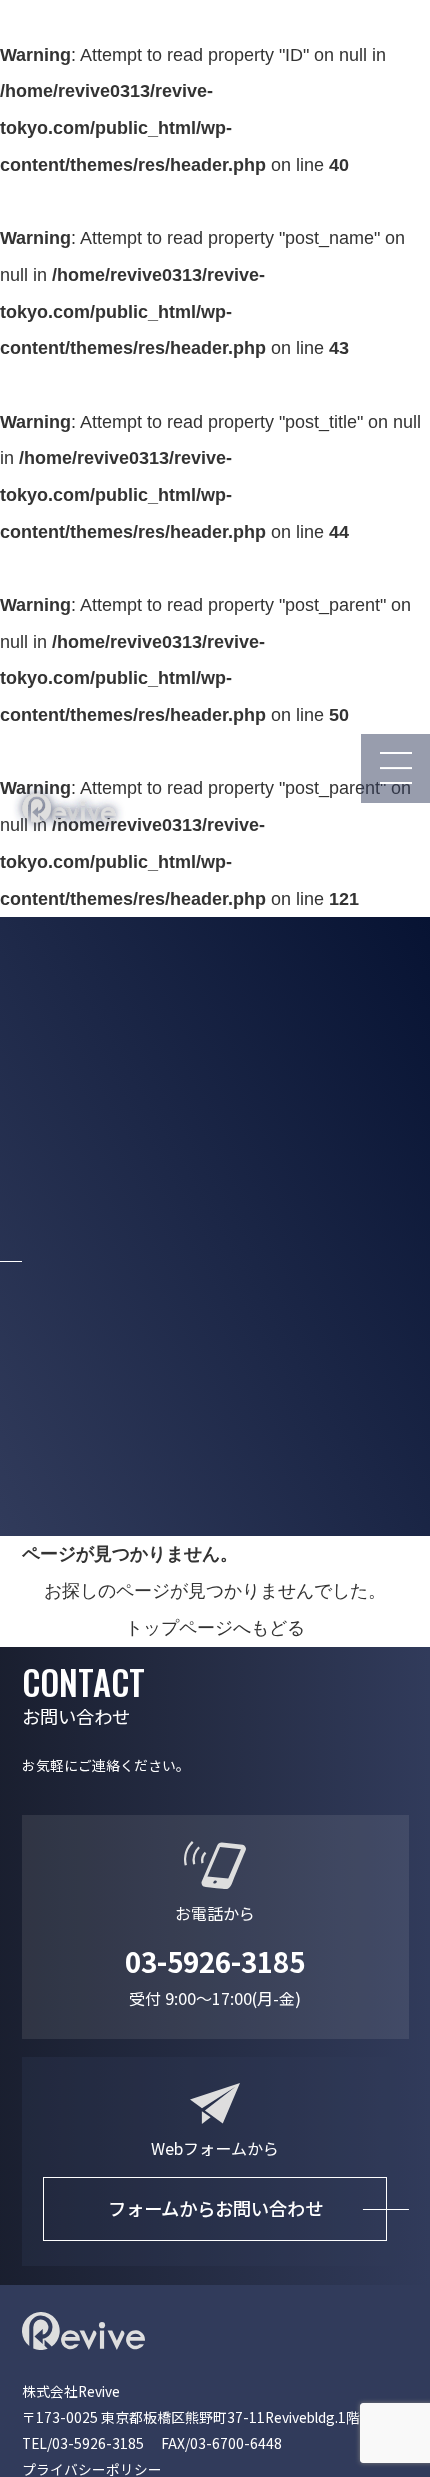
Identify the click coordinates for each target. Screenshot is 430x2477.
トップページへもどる (215, 1627)
